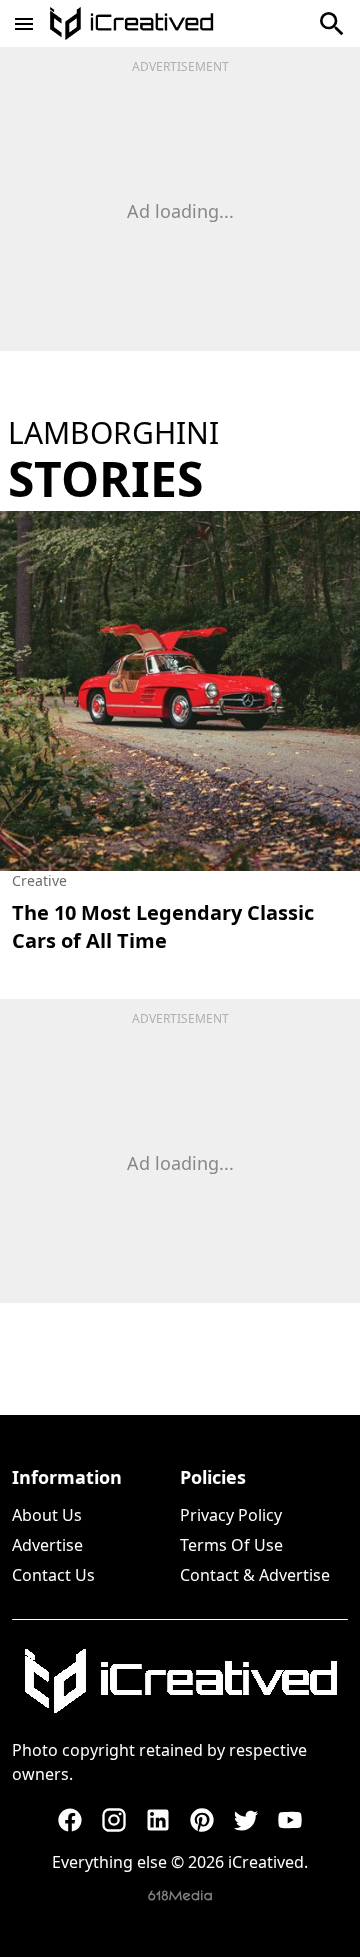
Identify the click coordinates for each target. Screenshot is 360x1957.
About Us (47, 1515)
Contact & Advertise (255, 1575)
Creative (39, 880)
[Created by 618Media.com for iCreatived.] (180, 1895)
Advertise (47, 1545)
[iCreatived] (180, 1681)
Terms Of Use (231, 1545)
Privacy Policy (231, 1515)
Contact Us (53, 1575)
